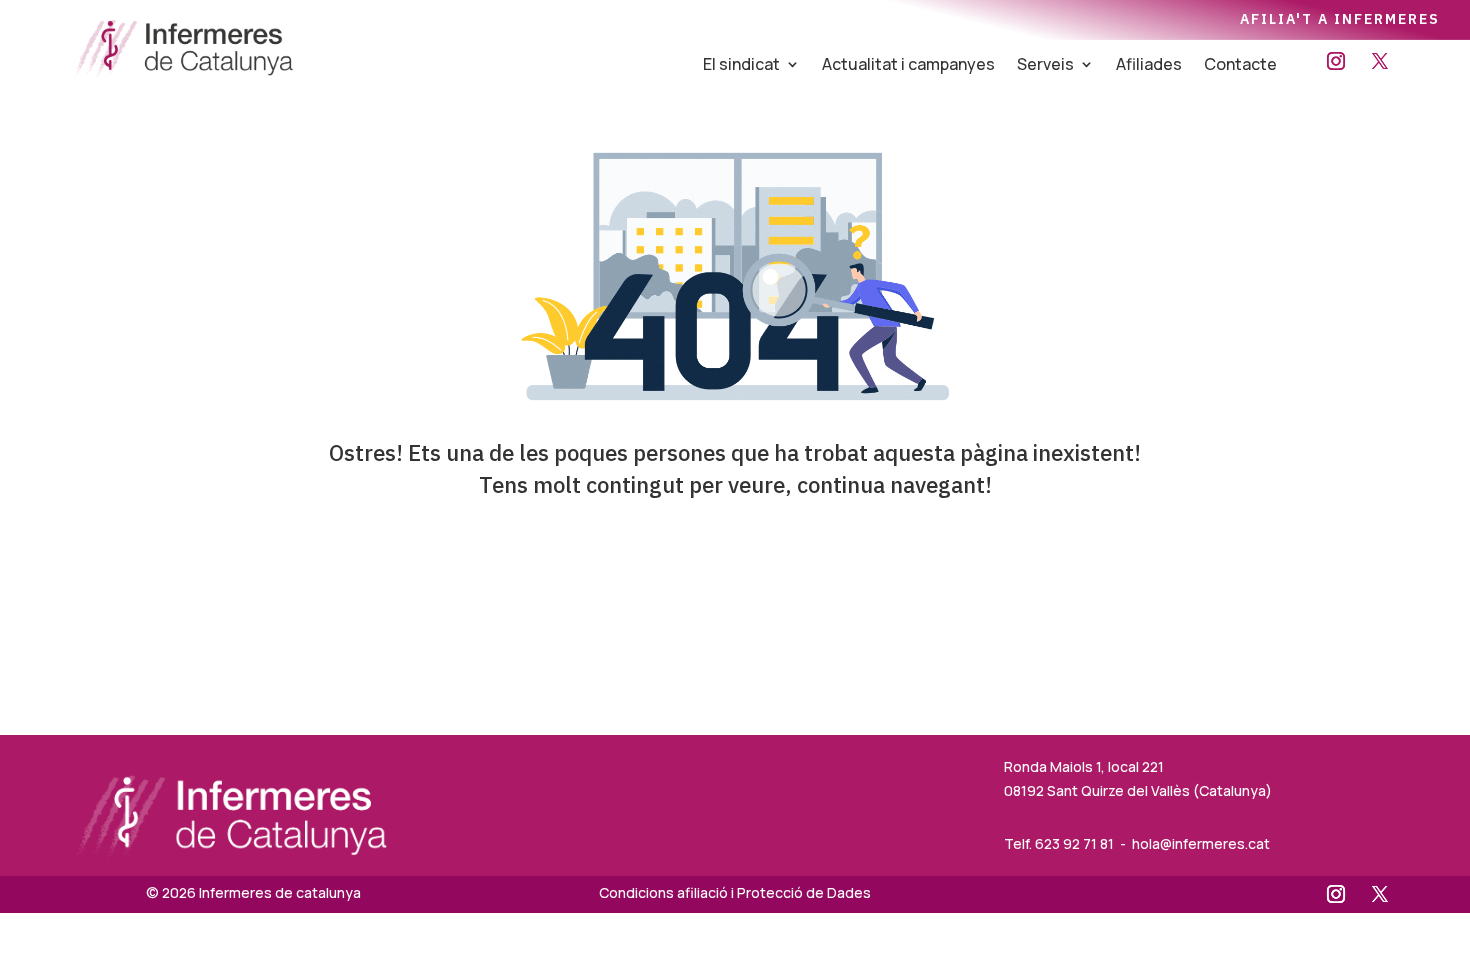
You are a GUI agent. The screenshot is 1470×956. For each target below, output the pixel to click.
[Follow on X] (1380, 61)
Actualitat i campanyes (908, 66)
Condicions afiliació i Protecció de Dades (735, 892)
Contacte (1240, 66)
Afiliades (1149, 66)
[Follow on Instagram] (1336, 61)
